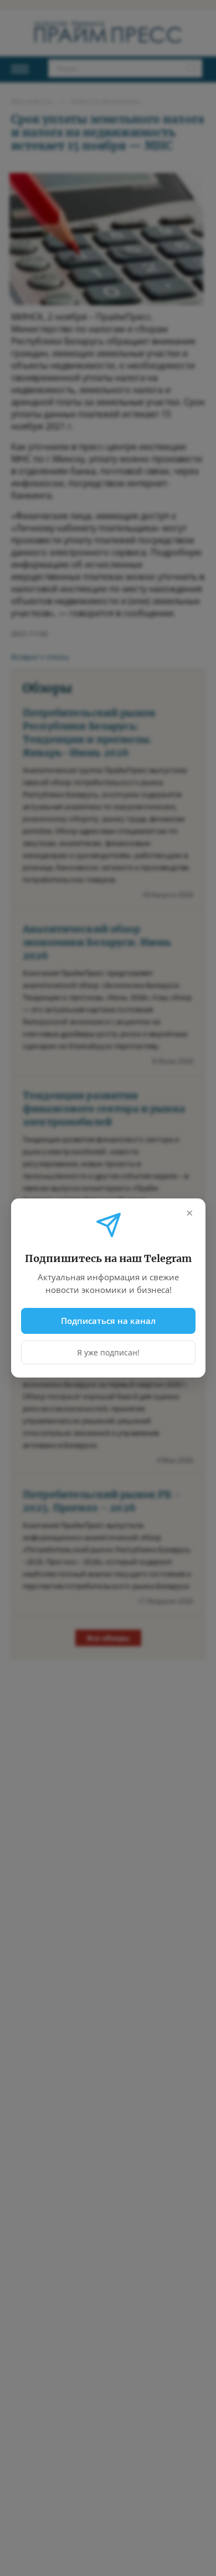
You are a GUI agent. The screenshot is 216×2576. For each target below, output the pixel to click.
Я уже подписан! (108, 1352)
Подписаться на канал (108, 1321)
